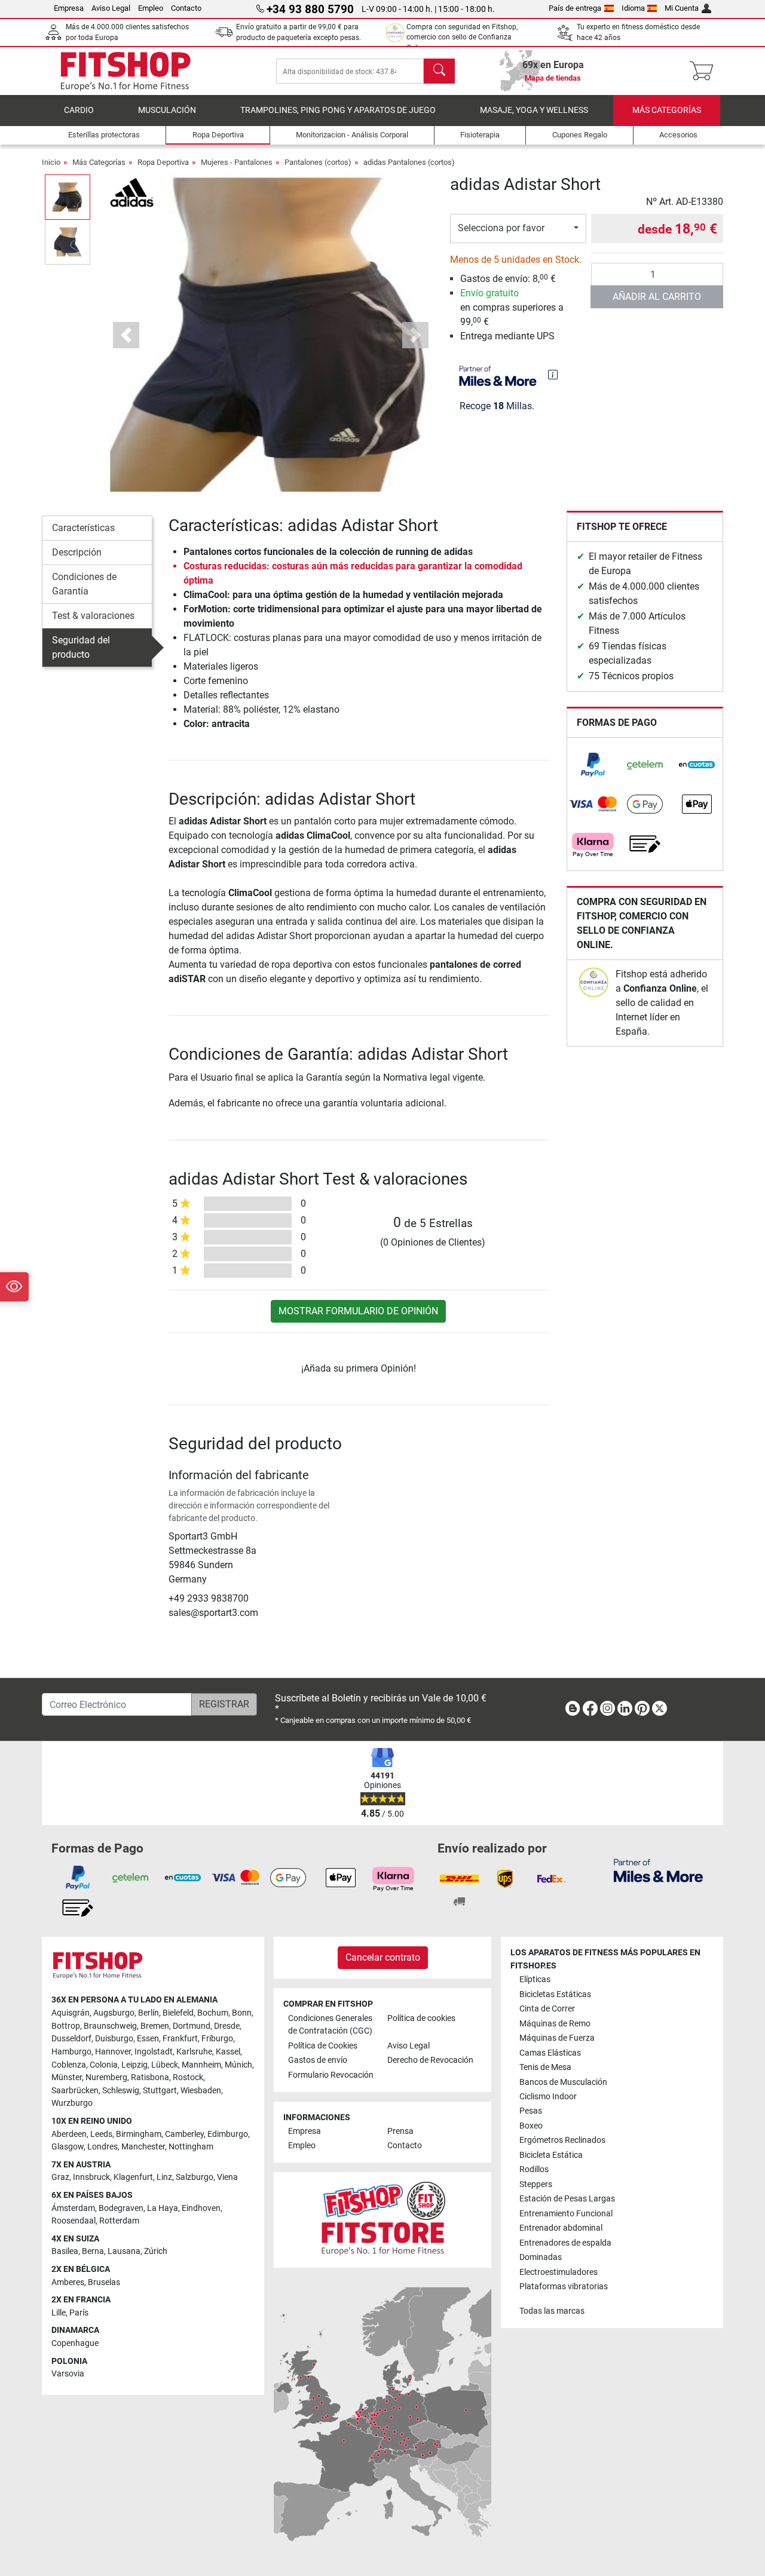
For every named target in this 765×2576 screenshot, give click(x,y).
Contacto (186, 8)
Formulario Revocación (331, 2075)
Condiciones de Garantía (84, 584)
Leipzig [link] (134, 2065)
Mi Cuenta (682, 8)
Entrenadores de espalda (565, 2243)
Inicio (51, 162)
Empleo (151, 8)
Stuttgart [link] (160, 2091)
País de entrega (575, 8)
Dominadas (541, 2257)
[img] (553, 375)
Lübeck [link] (165, 2065)
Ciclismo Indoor (548, 2097)
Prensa (400, 2131)
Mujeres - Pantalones (237, 162)
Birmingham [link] (139, 2134)
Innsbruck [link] (91, 2177)
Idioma (633, 8)
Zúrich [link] (156, 2251)
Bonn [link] (242, 2013)
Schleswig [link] (121, 2091)
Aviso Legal (111, 8)
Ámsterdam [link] (73, 2208)
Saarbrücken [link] (75, 2091)
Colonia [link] (104, 2065)
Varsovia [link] (68, 2374)
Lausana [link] (124, 2251)
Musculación (167, 110)
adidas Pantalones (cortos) (409, 162)
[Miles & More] (658, 1870)
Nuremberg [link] (106, 2077)
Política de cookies (421, 2018)
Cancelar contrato (383, 1957)
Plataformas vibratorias (564, 2287)
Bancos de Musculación (563, 2082)
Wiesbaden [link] (201, 2091)
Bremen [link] (155, 2026)
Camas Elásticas (550, 2053)
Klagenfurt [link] (133, 2177)
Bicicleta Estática (551, 2155)
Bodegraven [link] (121, 2208)
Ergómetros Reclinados (562, 2140)
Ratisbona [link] (150, 2077)
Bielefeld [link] (178, 2013)
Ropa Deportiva (163, 162)
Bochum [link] (213, 2013)
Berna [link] (93, 2251)
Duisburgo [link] (114, 2039)
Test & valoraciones (93, 616)
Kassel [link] (228, 2052)
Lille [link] (59, 2313)
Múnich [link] (238, 2065)
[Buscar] (439, 71)
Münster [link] (67, 2077)
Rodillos (534, 2169)
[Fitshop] (126, 70)
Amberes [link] (68, 2282)
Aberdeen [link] (69, 2134)
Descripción (77, 552)
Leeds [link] (101, 2134)
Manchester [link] (143, 2147)
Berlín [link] (149, 2013)
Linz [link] (164, 2177)
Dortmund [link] (192, 2026)
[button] (68, 197)
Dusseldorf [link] (71, 2039)
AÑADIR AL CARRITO (657, 297)
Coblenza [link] (69, 2065)
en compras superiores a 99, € (512, 307)
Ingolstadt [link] (154, 2052)
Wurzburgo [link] (72, 2103)
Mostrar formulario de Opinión (358, 1311)
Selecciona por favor (501, 228)
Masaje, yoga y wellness (534, 110)
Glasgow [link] (68, 2147)
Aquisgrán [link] (71, 2013)
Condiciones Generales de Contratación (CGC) (330, 2025)
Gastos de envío (318, 2060)
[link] (593, 765)
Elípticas (535, 1979)
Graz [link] (60, 2177)
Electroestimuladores (559, 2272)
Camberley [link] (184, 2134)
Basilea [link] (65, 2251)
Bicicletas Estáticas (555, 1994)
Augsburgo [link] (114, 2013)
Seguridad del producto (81, 647)
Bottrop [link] (66, 2026)
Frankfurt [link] (180, 2039)
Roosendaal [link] (74, 2221)
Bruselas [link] (104, 2282)
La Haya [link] (163, 2208)
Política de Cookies (323, 2046)
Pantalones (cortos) (318, 162)
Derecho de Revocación (430, 2060)
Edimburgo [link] (228, 2134)
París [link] (79, 2313)
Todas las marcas (552, 2311)
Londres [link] (102, 2147)
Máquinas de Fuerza (557, 2038)
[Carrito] (705, 71)
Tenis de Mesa (545, 2067)
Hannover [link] (113, 2052)
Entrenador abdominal (561, 2228)
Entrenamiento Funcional (566, 2214)
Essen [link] (148, 2039)
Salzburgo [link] (195, 2177)
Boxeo (531, 2126)
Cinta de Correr (547, 2009)
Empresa (69, 8)
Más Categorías (667, 110)
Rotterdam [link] (119, 2221)
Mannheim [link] (201, 2065)
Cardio (79, 110)
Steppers (536, 2184)
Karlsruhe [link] (194, 2052)
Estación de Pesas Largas (567, 2199)
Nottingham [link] (191, 2147)
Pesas (531, 2111)
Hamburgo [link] (71, 2052)
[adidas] (132, 191)
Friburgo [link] (217, 2039)
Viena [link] (227, 2177)
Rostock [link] (188, 2077)
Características (83, 528)
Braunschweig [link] (110, 2026)
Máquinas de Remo (555, 2024)
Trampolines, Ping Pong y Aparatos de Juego (338, 110)
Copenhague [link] (75, 2343)
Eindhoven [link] (201, 2208)
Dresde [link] (227, 2026)
